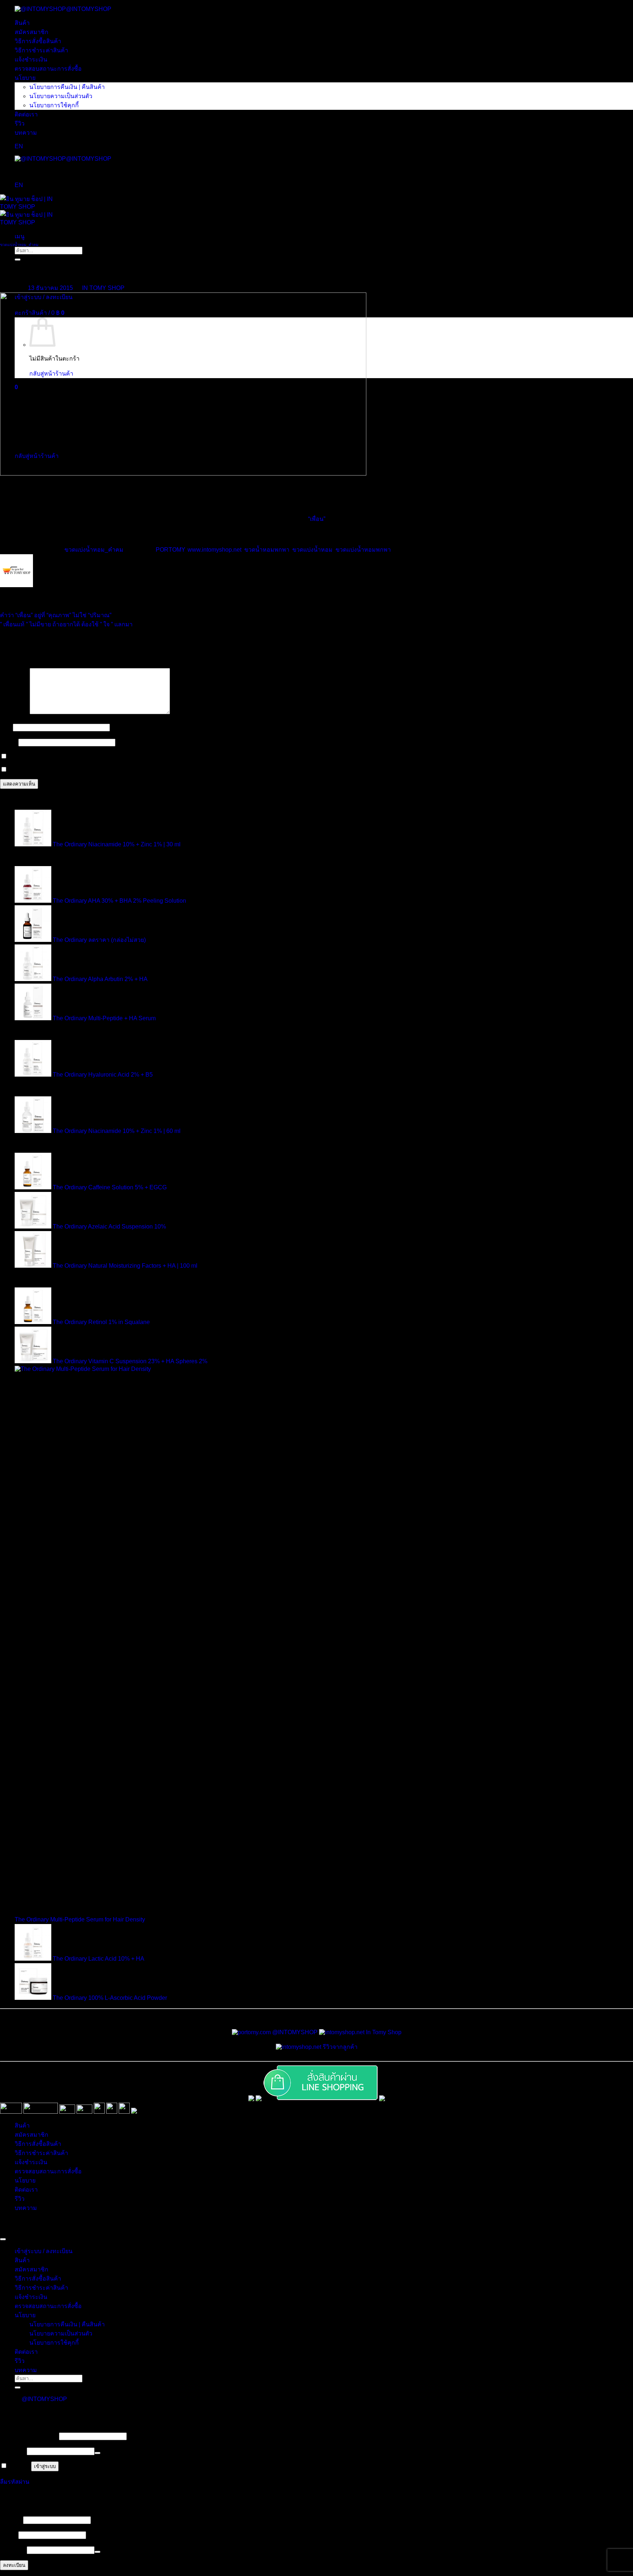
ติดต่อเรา (26, 114)
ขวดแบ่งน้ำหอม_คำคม (19, 245)
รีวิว (20, 124)
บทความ (26, 133)
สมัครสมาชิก (32, 32)
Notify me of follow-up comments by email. (63, 756)
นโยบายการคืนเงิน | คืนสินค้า (67, 87)
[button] (20, 236)
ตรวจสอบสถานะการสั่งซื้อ (48, 69)
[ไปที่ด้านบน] (3, 2239)
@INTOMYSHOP (89, 9)
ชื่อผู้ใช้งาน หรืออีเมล (29, 2436)
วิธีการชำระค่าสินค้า (41, 50)
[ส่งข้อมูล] (18, 2387)
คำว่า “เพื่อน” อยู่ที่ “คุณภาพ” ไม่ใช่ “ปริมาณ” (56, 615)
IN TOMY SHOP (103, 288)
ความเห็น (14, 712)
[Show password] (97, 2453)
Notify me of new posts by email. (51, 770)
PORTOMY (170, 550)
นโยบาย (25, 78)
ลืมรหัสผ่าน (15, 2482)
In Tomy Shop (383, 2032)
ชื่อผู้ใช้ (11, 2520)
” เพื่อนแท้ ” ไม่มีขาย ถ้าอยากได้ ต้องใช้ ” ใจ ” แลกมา (66, 624)
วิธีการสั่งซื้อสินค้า (38, 41)
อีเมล (8, 742)
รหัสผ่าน (13, 2451)
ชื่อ (6, 727)
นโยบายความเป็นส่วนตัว (61, 96)
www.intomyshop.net (214, 550)
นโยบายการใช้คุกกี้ (54, 105)
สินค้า (22, 23)
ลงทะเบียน (14, 2565)
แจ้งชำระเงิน (31, 59)
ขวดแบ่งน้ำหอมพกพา (363, 550)
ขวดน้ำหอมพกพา (267, 550)
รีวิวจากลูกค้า (339, 2047)
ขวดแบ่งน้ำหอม (312, 550)
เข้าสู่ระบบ (45, 2466)
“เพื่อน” (317, 519)
